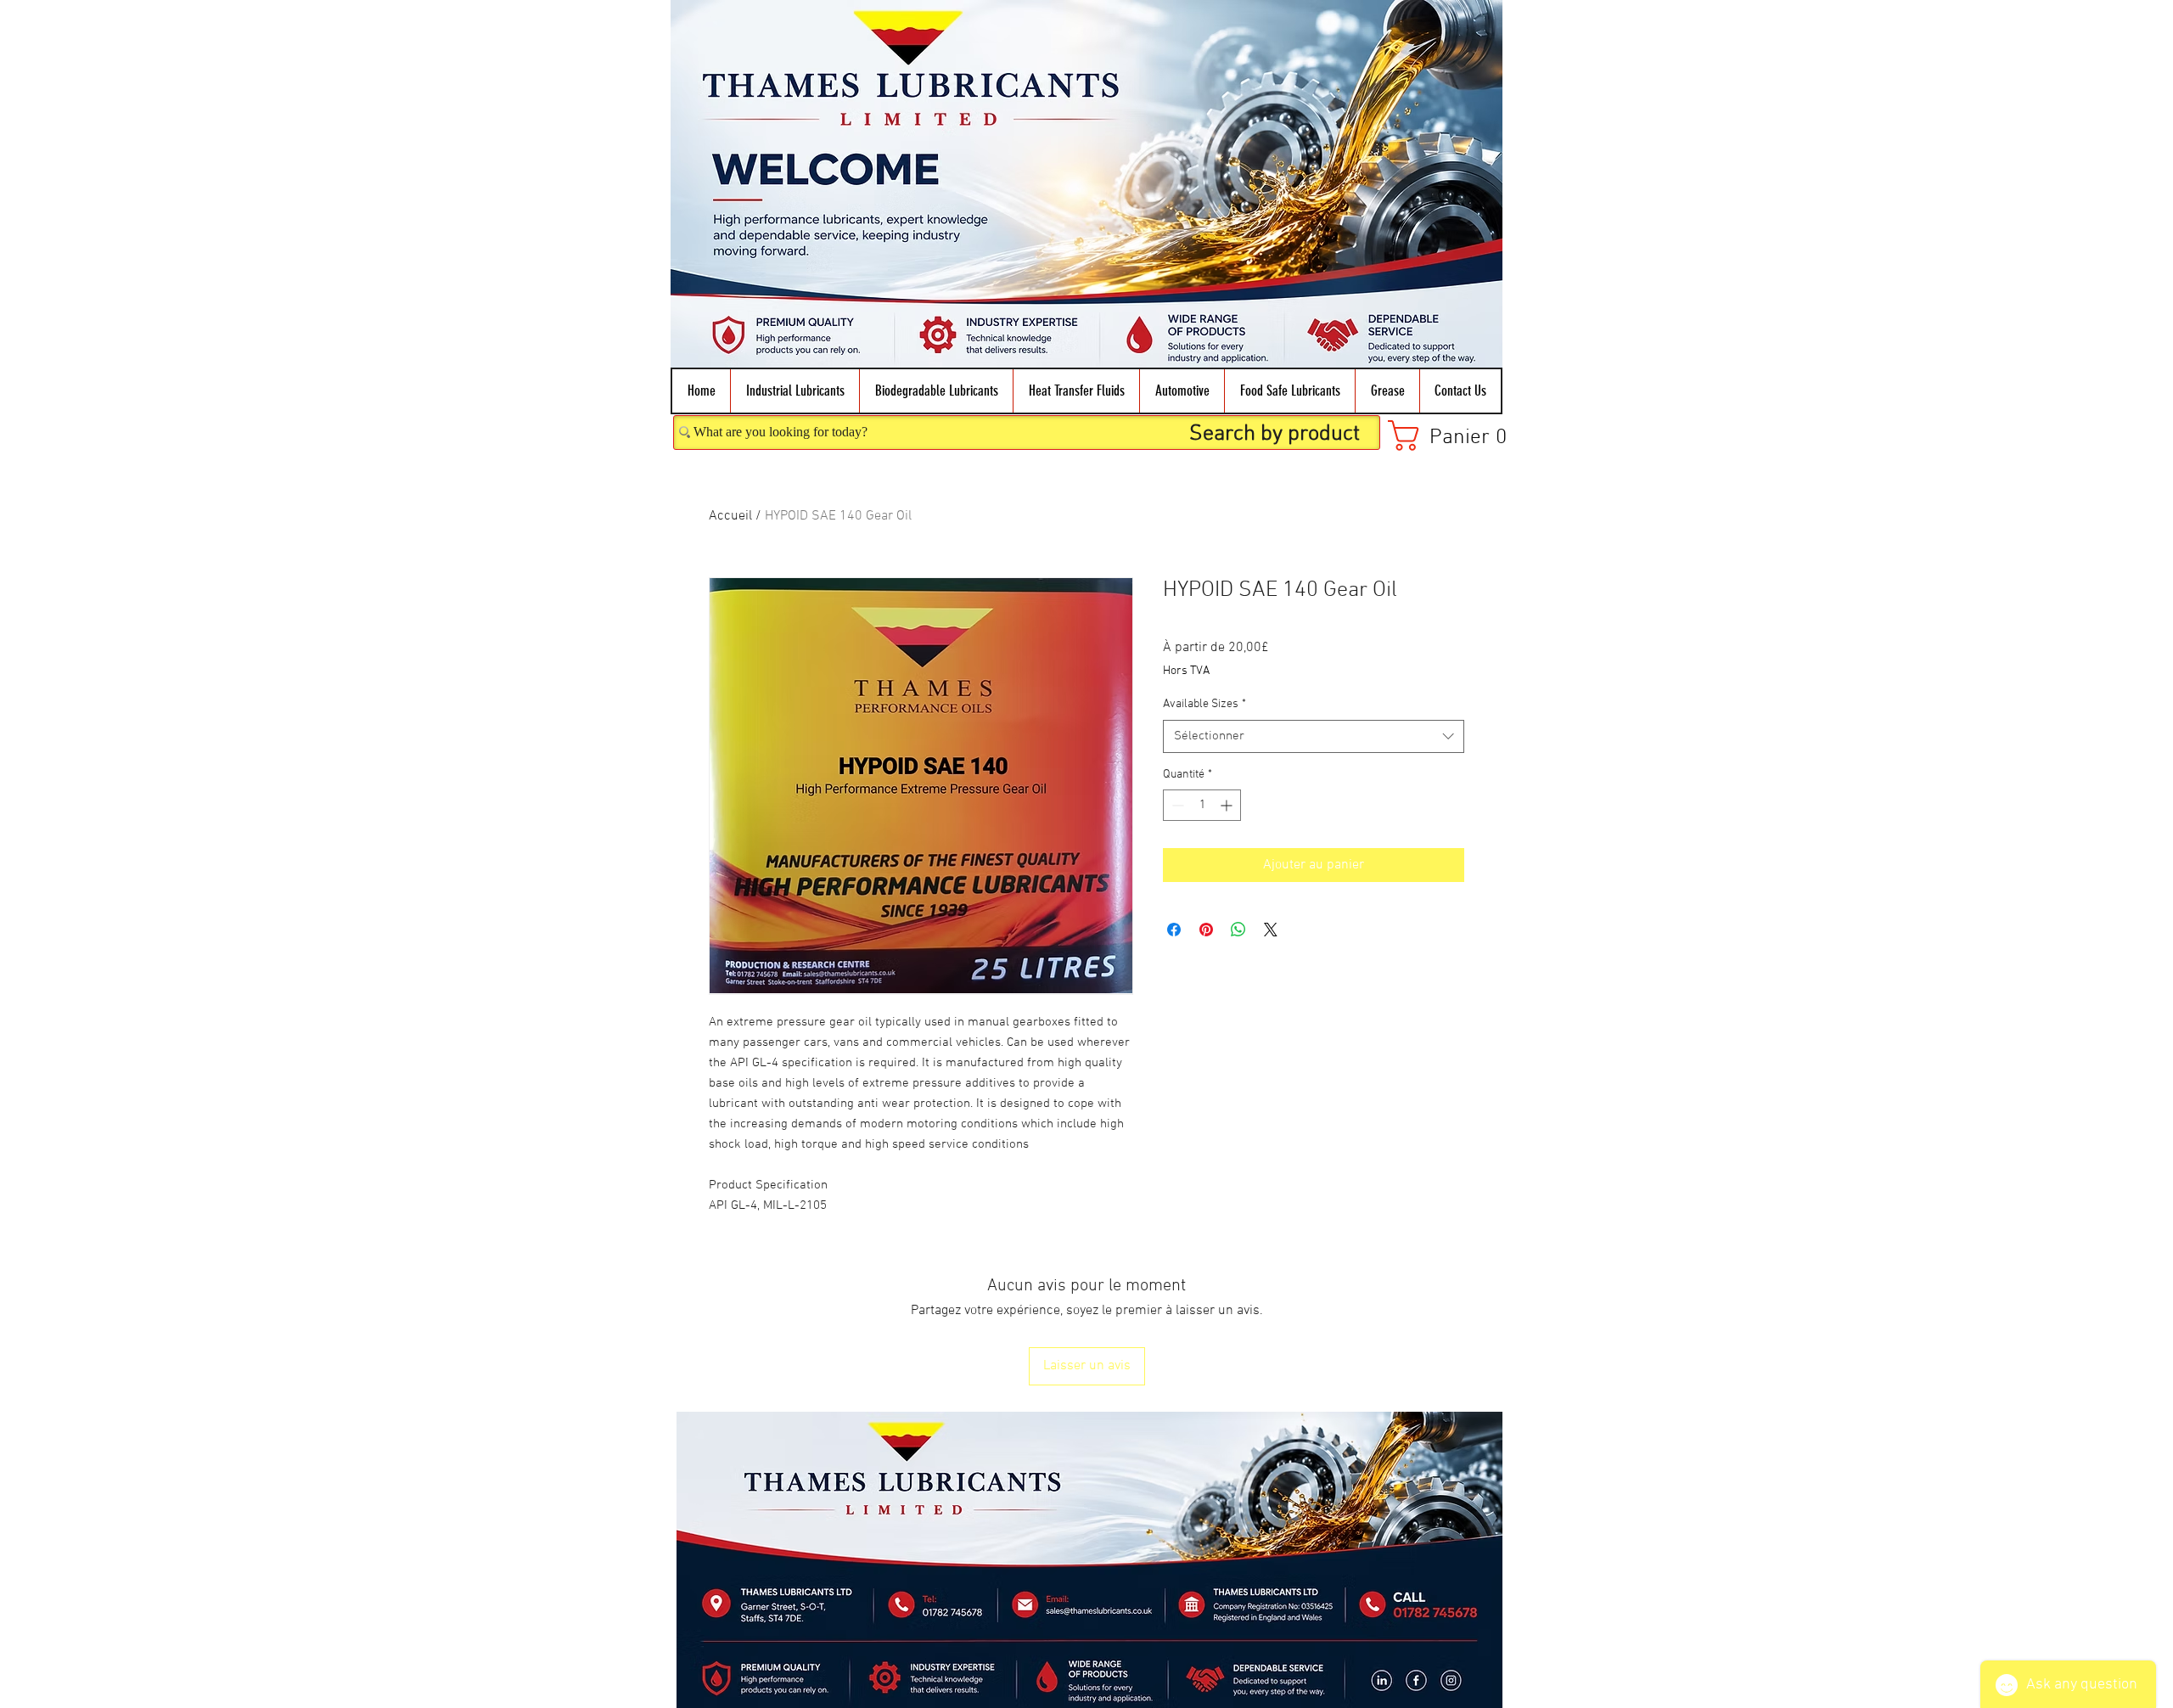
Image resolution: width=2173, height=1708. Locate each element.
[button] (795, 391)
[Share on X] (1271, 930)
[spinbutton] (1202, 805)
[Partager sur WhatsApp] (1238, 930)
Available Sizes (1204, 704)
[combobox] (1314, 736)
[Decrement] (1176, 805)
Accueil (730, 516)
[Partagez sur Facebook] (1174, 930)
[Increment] (1228, 805)
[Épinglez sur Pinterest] (1206, 930)
